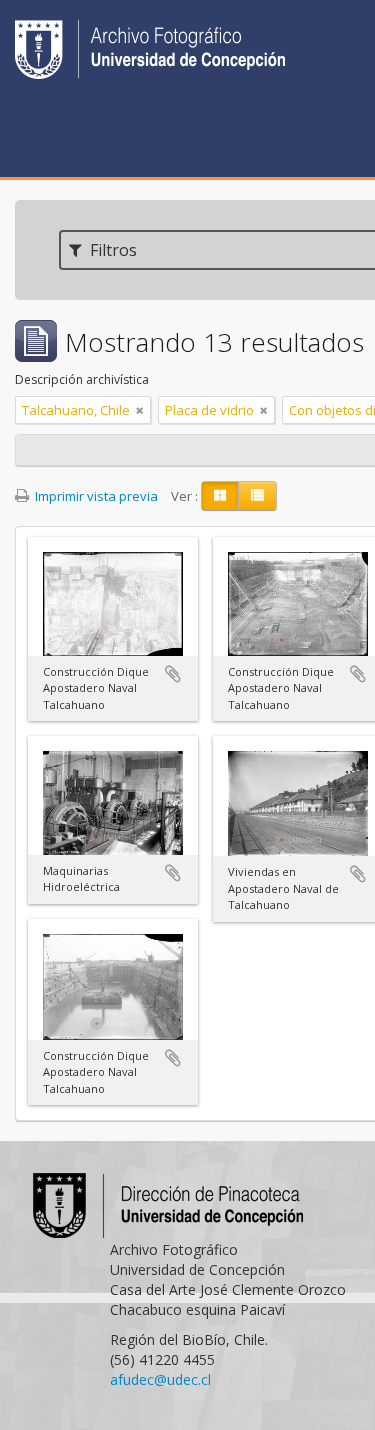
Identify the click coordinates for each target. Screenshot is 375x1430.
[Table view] (257, 496)
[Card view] (220, 496)
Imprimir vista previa (95, 496)
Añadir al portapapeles (173, 674)
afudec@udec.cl (160, 1379)
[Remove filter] (140, 410)
